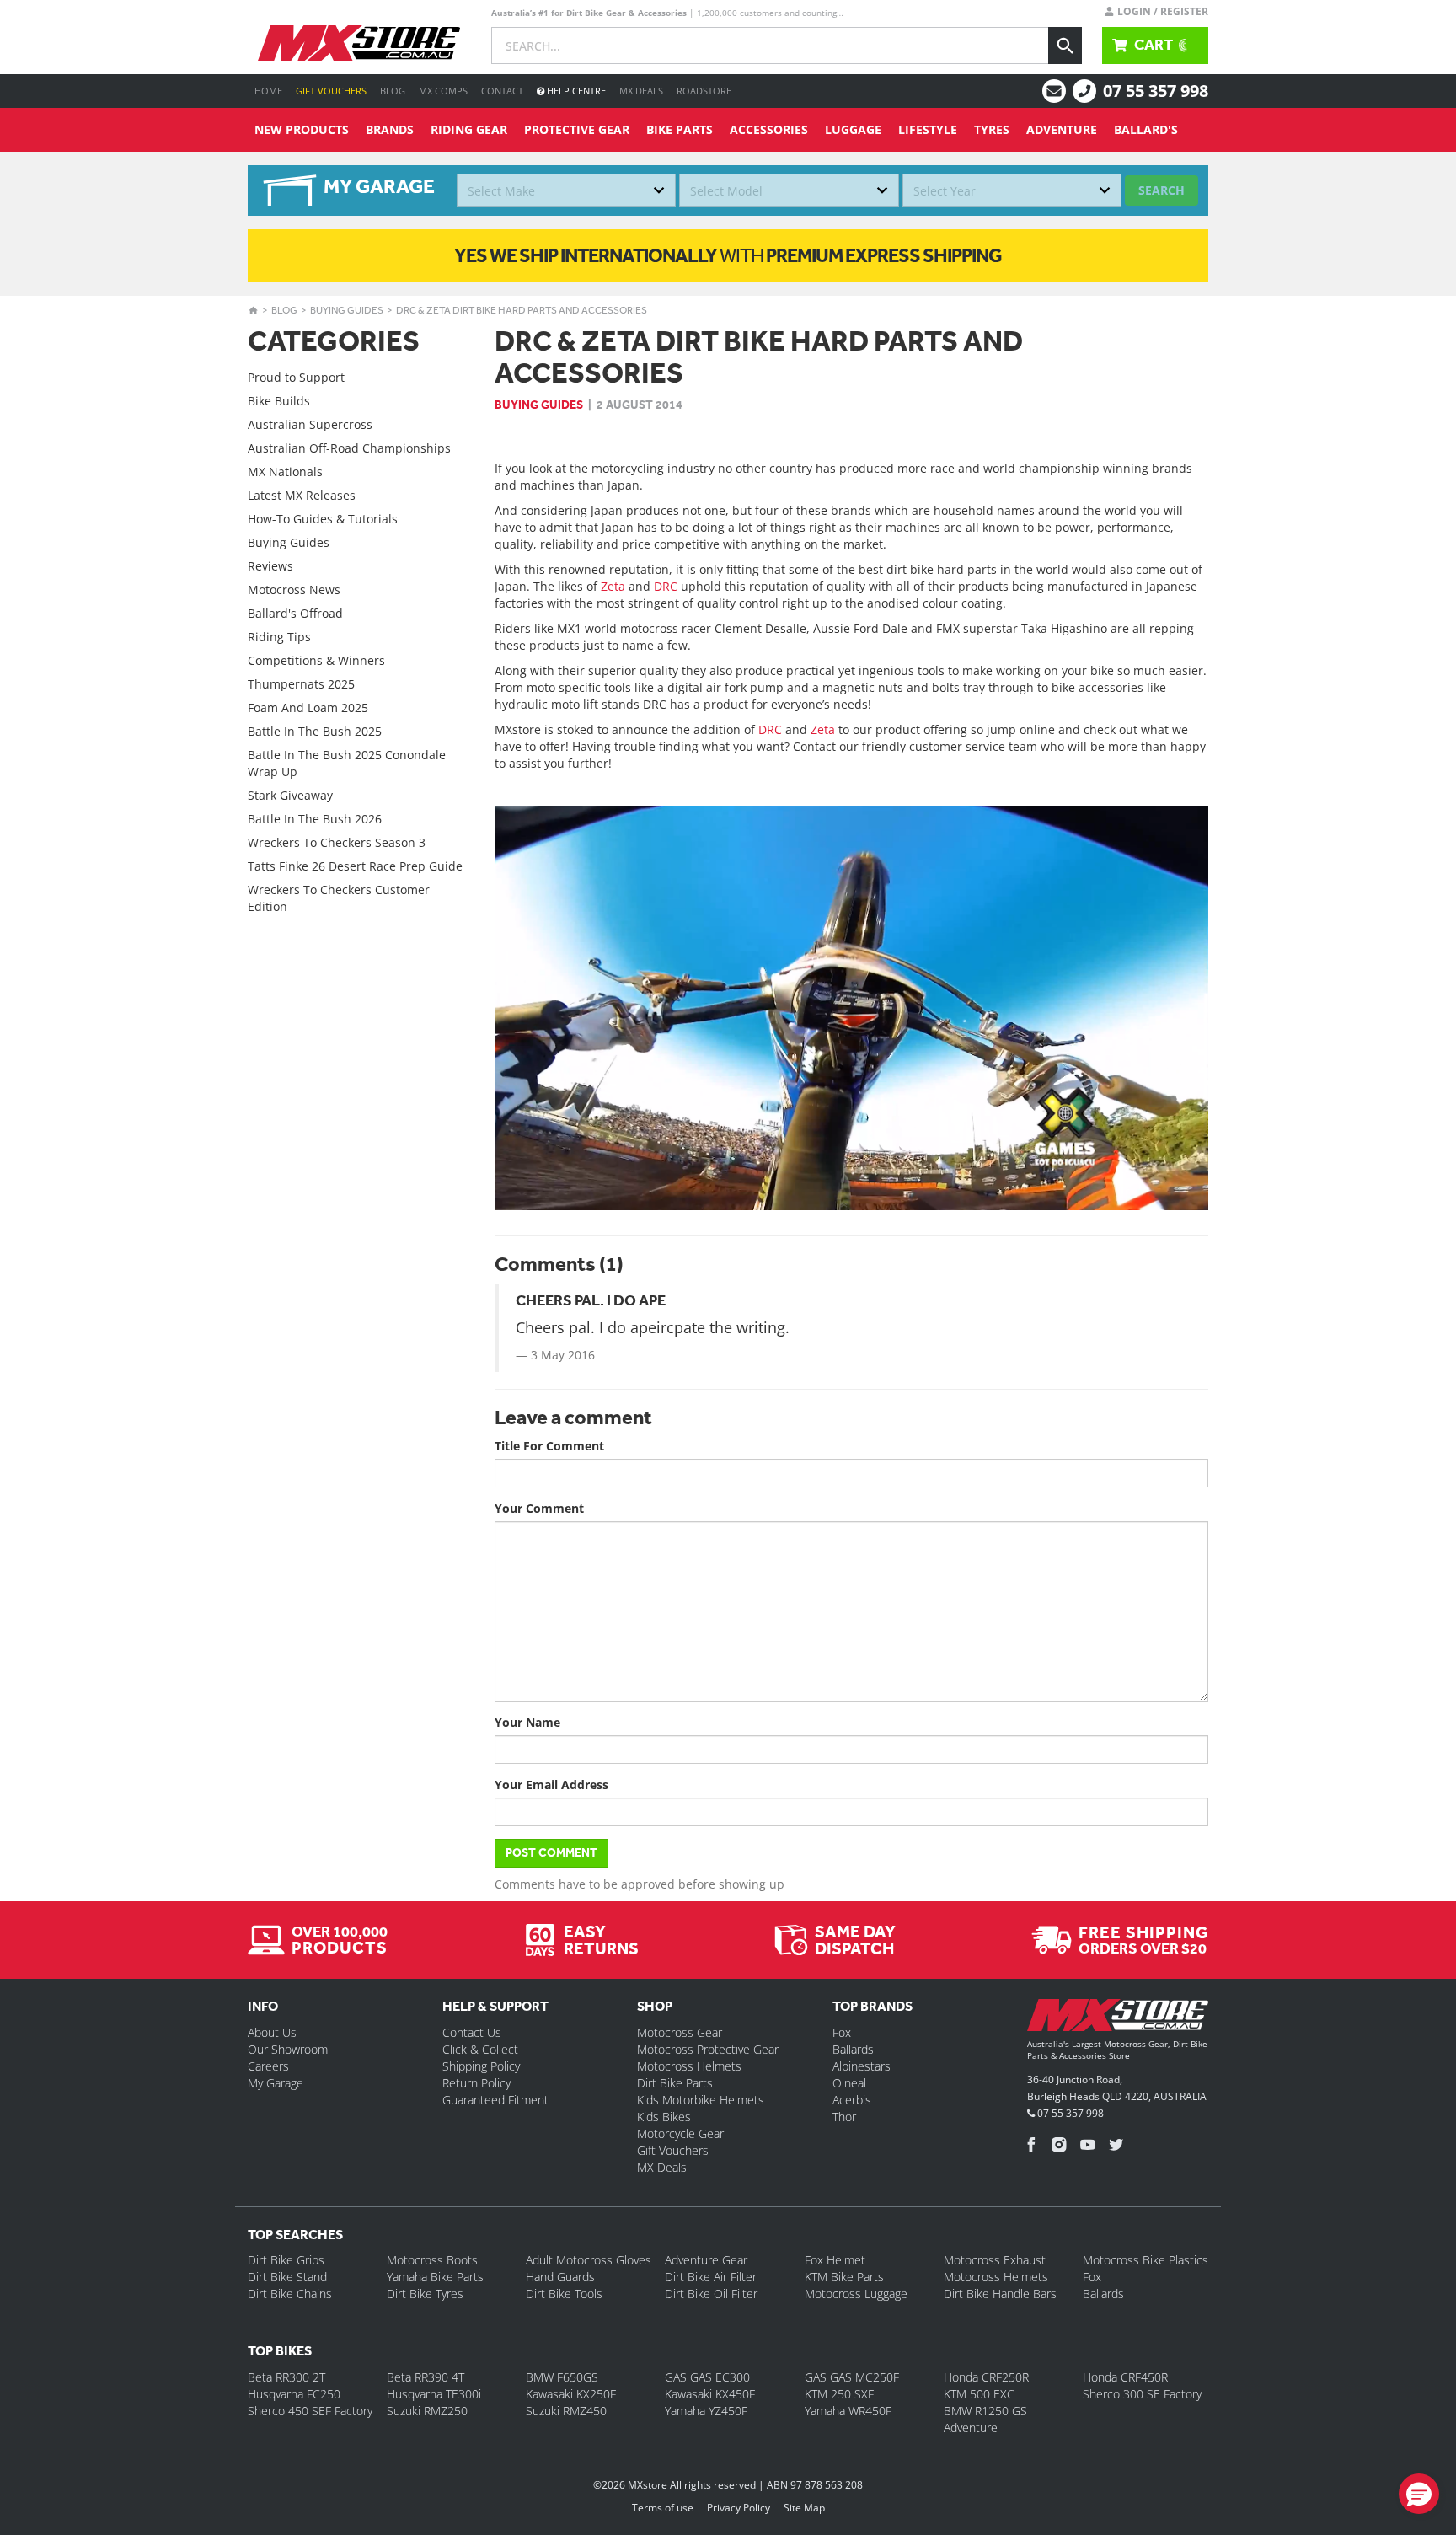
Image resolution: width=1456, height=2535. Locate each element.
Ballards (853, 2049)
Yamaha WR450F (848, 2411)
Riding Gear (469, 129)
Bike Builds (279, 401)
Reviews (270, 566)
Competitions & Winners (316, 660)
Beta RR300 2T (286, 2377)
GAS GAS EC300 (707, 2377)
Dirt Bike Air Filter (711, 2277)
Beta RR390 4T (426, 2377)
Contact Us (472, 2032)
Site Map (804, 2508)
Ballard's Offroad (295, 613)
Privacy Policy (739, 2508)
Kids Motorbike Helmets (701, 2100)
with (728, 255)
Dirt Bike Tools (564, 2294)
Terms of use (663, 2508)
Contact (502, 91)
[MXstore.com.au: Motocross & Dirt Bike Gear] (359, 43)
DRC (666, 586)
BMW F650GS (562, 2377)
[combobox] (566, 190)
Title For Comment (549, 1446)
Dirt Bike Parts (675, 2083)
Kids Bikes (664, 2117)
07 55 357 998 (1156, 91)
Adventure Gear (706, 2260)
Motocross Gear (680, 2032)
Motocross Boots (432, 2260)
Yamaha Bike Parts (435, 2277)
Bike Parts (680, 129)
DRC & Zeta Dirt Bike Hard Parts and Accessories (522, 310)
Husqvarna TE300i (434, 2394)
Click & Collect (480, 2049)
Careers (268, 2066)
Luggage (853, 129)
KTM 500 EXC (979, 2394)
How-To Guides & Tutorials (323, 519)
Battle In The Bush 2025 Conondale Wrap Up (347, 763)
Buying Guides (347, 310)
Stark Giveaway (290, 795)
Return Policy (476, 2083)
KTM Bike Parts (844, 2277)
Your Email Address (551, 1785)
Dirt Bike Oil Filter (711, 2294)
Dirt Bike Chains (290, 2294)
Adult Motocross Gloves (589, 2260)
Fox (842, 2032)
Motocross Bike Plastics (1146, 2260)
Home (268, 91)
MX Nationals (285, 472)
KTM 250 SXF (839, 2394)
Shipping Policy (481, 2066)
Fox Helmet (835, 2260)
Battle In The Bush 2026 (315, 819)
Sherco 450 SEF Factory (310, 2411)
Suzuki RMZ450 (566, 2411)
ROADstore (704, 91)
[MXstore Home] (1118, 2018)
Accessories (769, 129)
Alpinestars (862, 2066)
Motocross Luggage (856, 2294)
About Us (272, 2032)
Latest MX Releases (302, 495)
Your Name (527, 1722)
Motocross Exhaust (995, 2260)
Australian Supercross (310, 424)
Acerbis (852, 2100)
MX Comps (443, 91)
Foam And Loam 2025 (308, 707)
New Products (302, 129)
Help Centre (575, 91)
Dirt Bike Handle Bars (1000, 2294)
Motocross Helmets (689, 2066)
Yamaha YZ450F (706, 2411)
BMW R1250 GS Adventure (985, 2419)
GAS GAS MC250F (852, 2377)
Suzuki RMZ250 (427, 2411)
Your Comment (539, 1508)
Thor (844, 2117)
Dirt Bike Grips (286, 2260)
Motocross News (294, 590)
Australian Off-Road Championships (349, 448)
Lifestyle (928, 129)
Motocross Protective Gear (708, 2049)
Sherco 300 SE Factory (1142, 2394)
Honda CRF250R (986, 2377)
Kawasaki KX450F (710, 2394)
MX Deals (641, 91)
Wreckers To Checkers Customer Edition (339, 898)
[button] (1419, 2494)
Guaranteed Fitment (495, 2100)
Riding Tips (279, 637)
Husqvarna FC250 (294, 2394)
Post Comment (551, 1853)
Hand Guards (560, 2277)
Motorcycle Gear (680, 2133)
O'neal (849, 2083)
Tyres (992, 129)
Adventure (1062, 129)
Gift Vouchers (331, 91)
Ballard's (1146, 129)
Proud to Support (296, 377)
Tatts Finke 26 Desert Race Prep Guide (355, 866)
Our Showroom (288, 2049)
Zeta (613, 586)
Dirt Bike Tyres (425, 2294)
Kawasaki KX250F (571, 2394)
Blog (393, 91)
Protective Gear (577, 129)
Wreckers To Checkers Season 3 (337, 842)
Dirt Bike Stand (287, 2277)
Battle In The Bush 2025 (315, 731)
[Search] (1065, 46)
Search (1162, 190)
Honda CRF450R (1125, 2377)
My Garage (276, 2083)
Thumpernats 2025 (301, 684)
